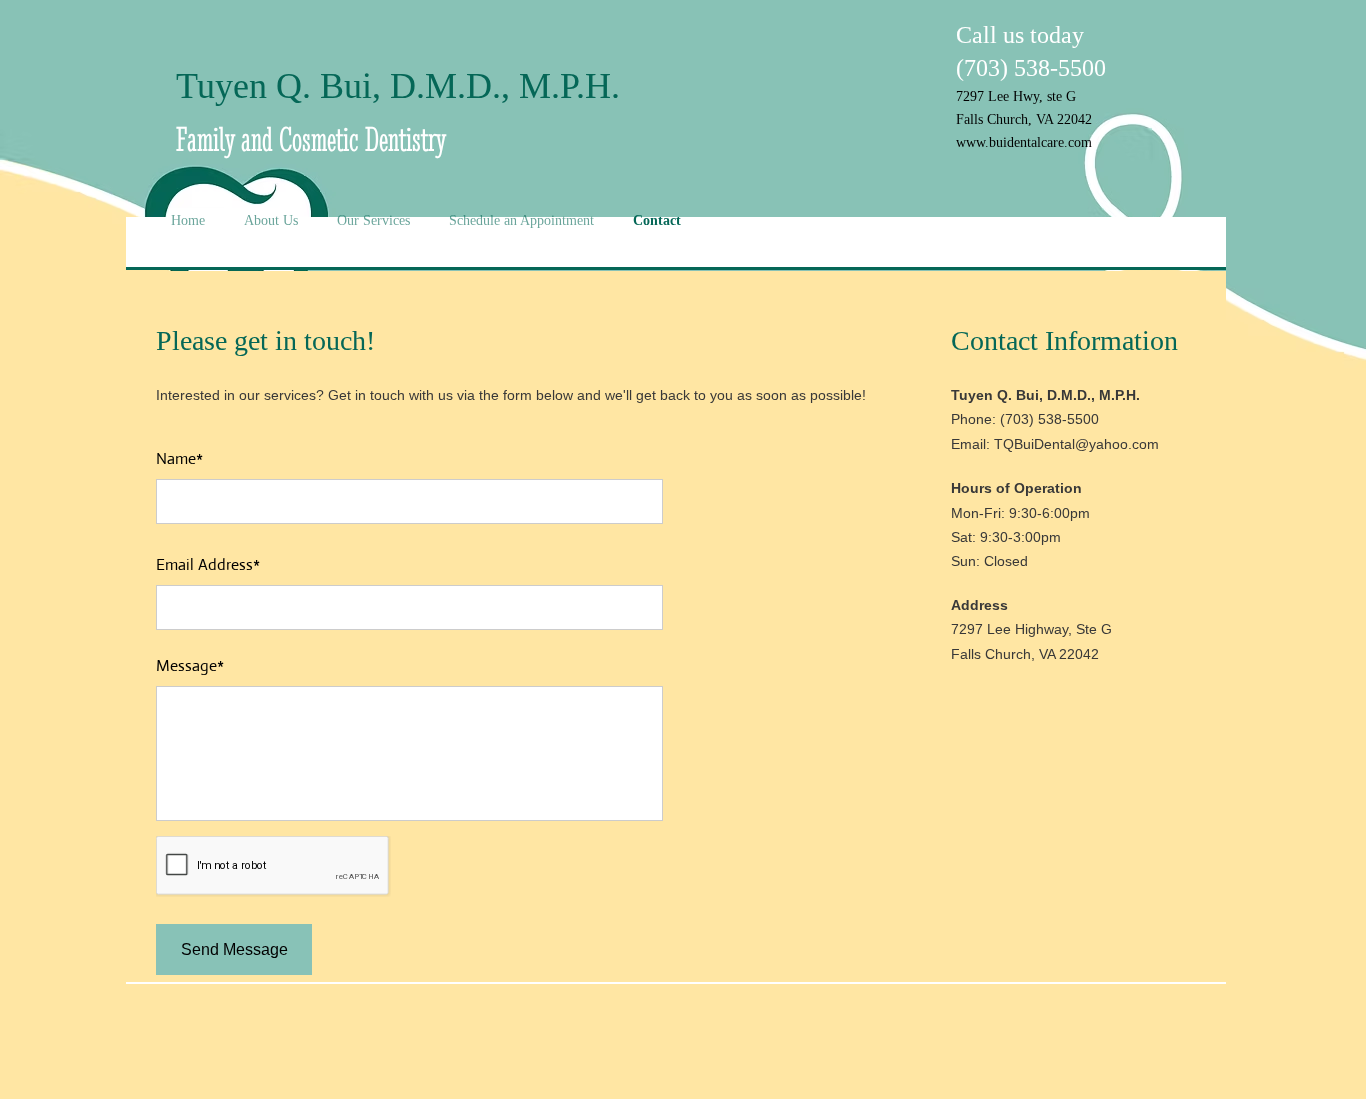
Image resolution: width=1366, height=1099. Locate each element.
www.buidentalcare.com (1024, 142)
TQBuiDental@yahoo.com (1076, 444)
